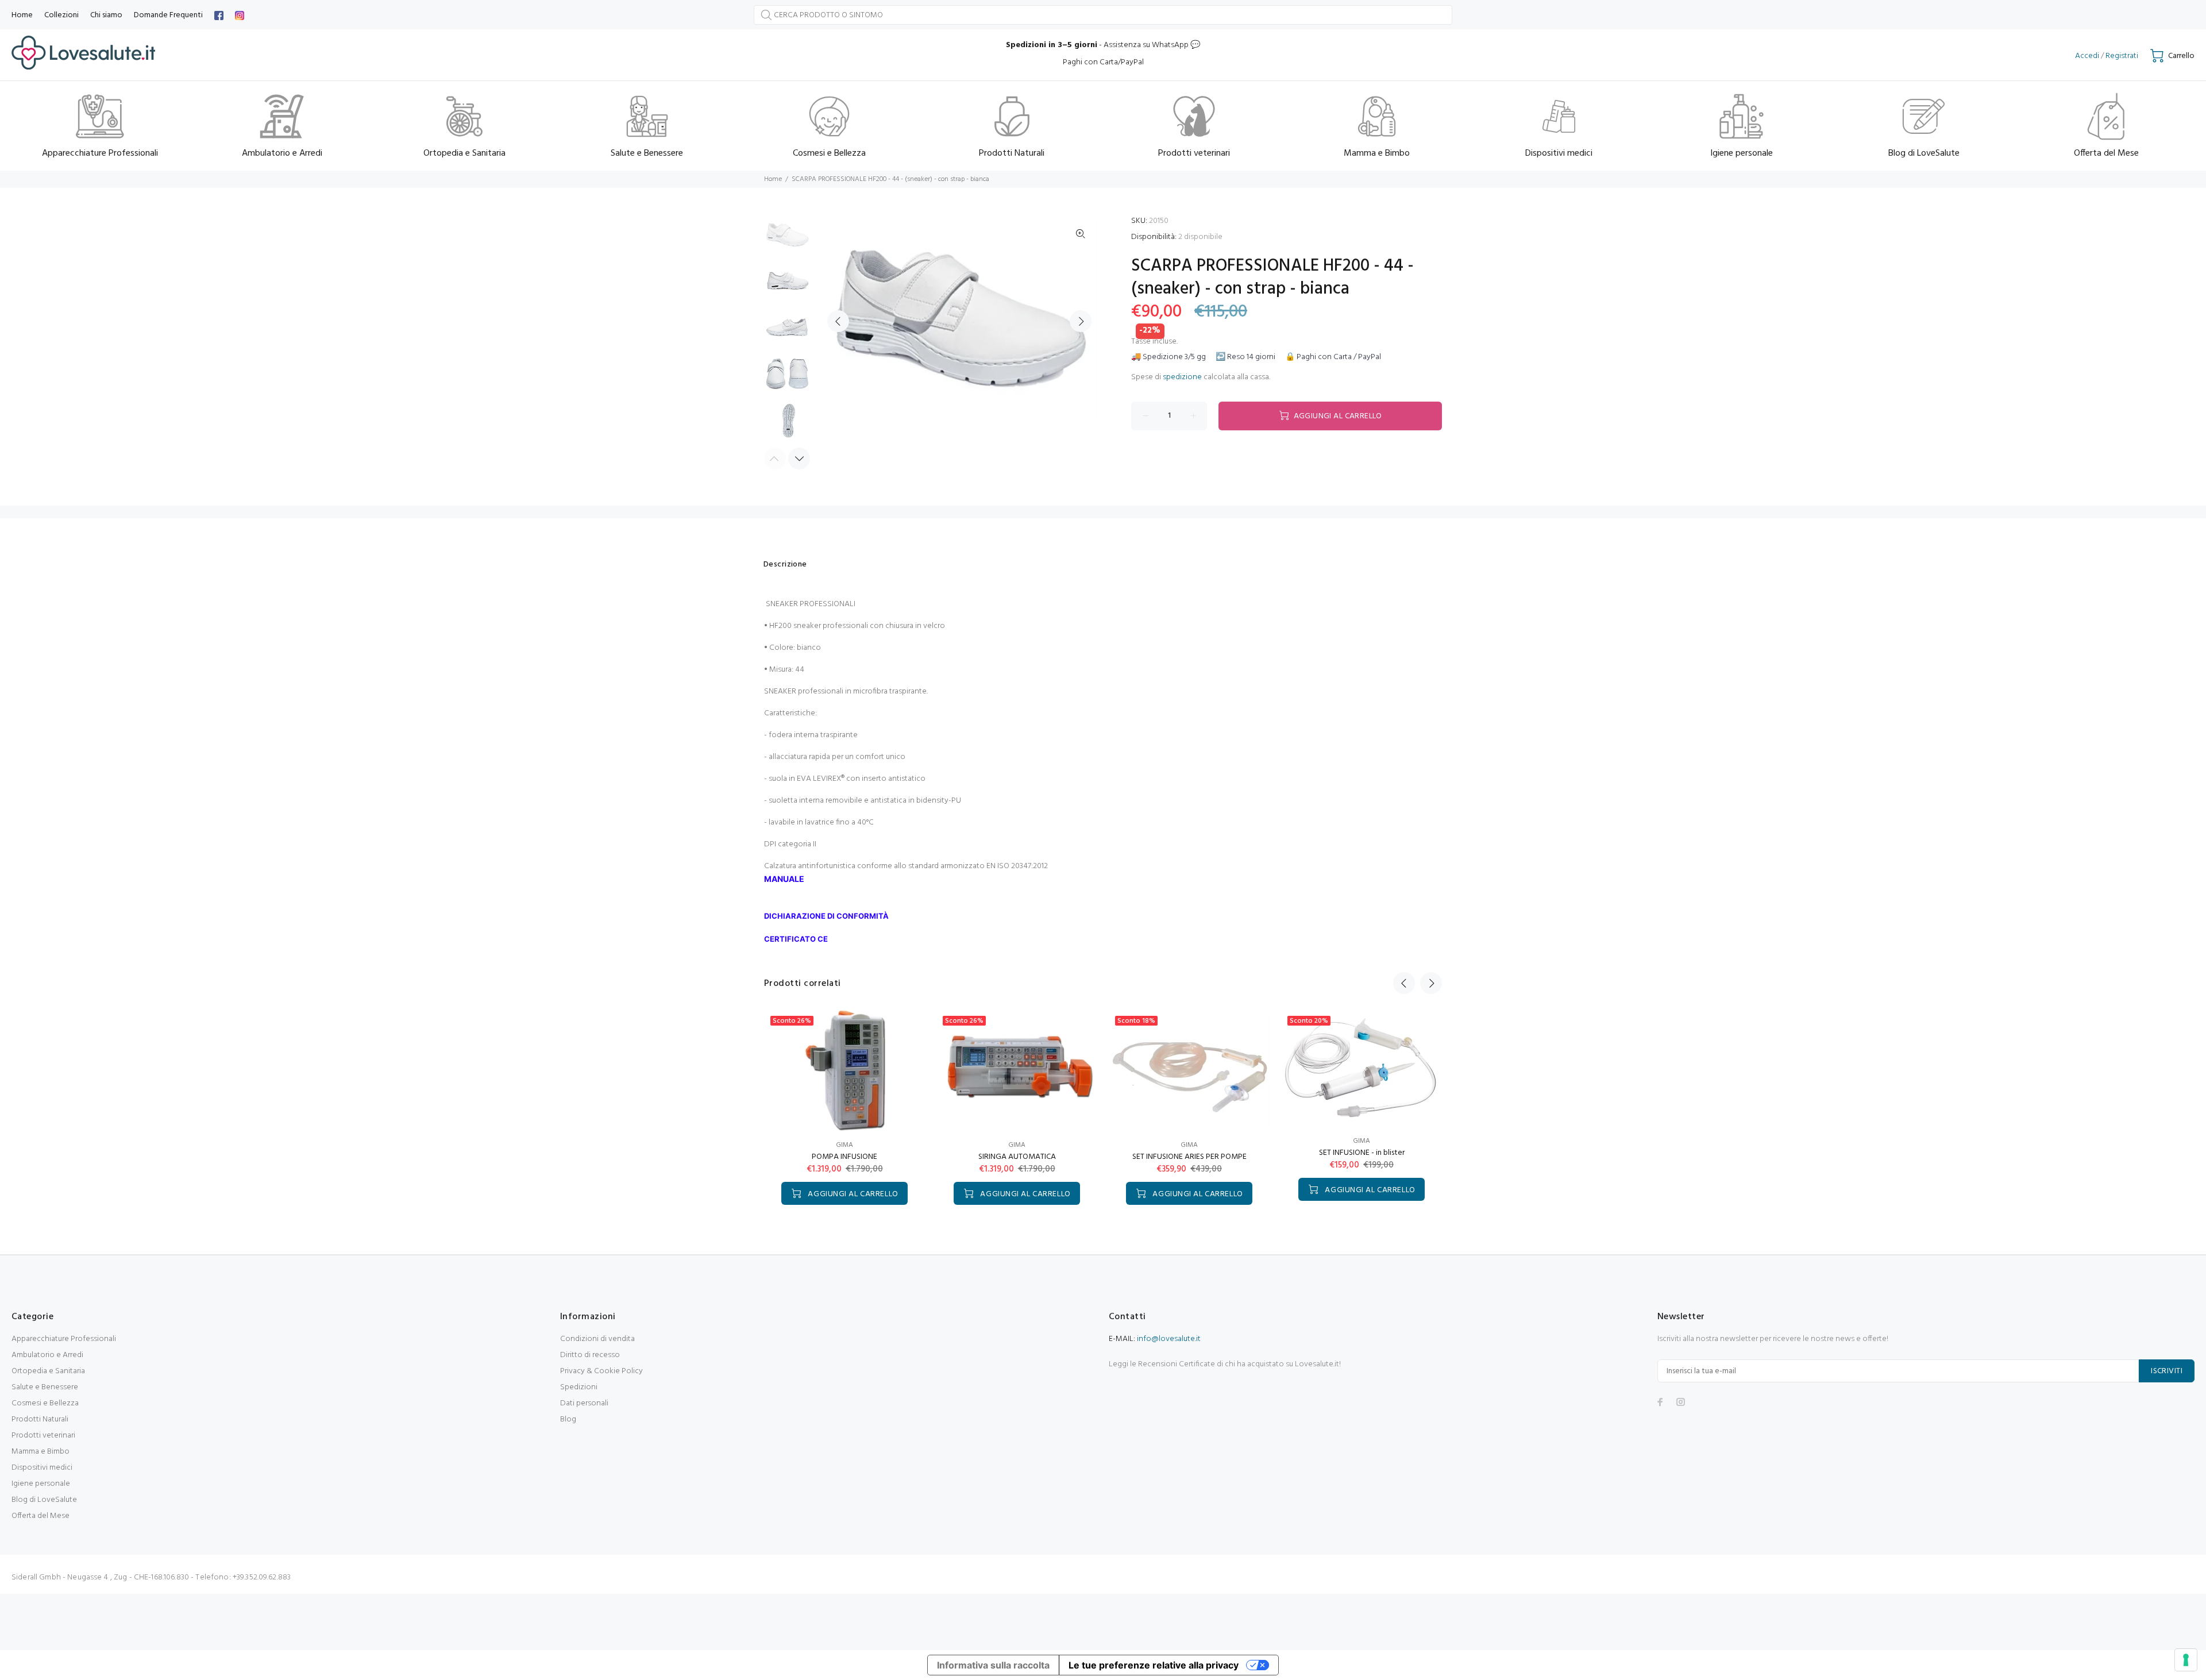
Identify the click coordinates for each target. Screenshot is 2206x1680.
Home (773, 179)
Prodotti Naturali (40, 1419)
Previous (838, 321)
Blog (568, 1419)
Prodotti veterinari (43, 1436)
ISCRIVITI (2167, 1371)
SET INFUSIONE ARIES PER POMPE (1189, 1157)
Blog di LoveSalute (44, 1500)
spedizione (1182, 377)
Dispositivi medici (42, 1468)
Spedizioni (579, 1387)
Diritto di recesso (590, 1355)
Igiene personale (41, 1484)
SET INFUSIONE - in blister (1362, 1153)
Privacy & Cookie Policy (601, 1371)
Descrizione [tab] (785, 565)
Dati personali (584, 1403)
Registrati (2122, 56)
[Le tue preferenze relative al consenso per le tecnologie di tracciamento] (2186, 1660)
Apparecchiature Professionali (64, 1339)
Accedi (2087, 56)
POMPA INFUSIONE (844, 1157)
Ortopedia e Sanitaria (48, 1371)
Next (1081, 321)
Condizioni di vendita (597, 1339)
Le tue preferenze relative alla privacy (1154, 1665)
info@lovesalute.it (1169, 1339)
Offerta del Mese (41, 1516)
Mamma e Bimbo (41, 1452)
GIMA (844, 1145)
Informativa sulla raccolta (993, 1665)
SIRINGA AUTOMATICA (1017, 1157)
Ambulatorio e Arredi (47, 1355)
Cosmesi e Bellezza (45, 1403)
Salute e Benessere (45, 1387)
